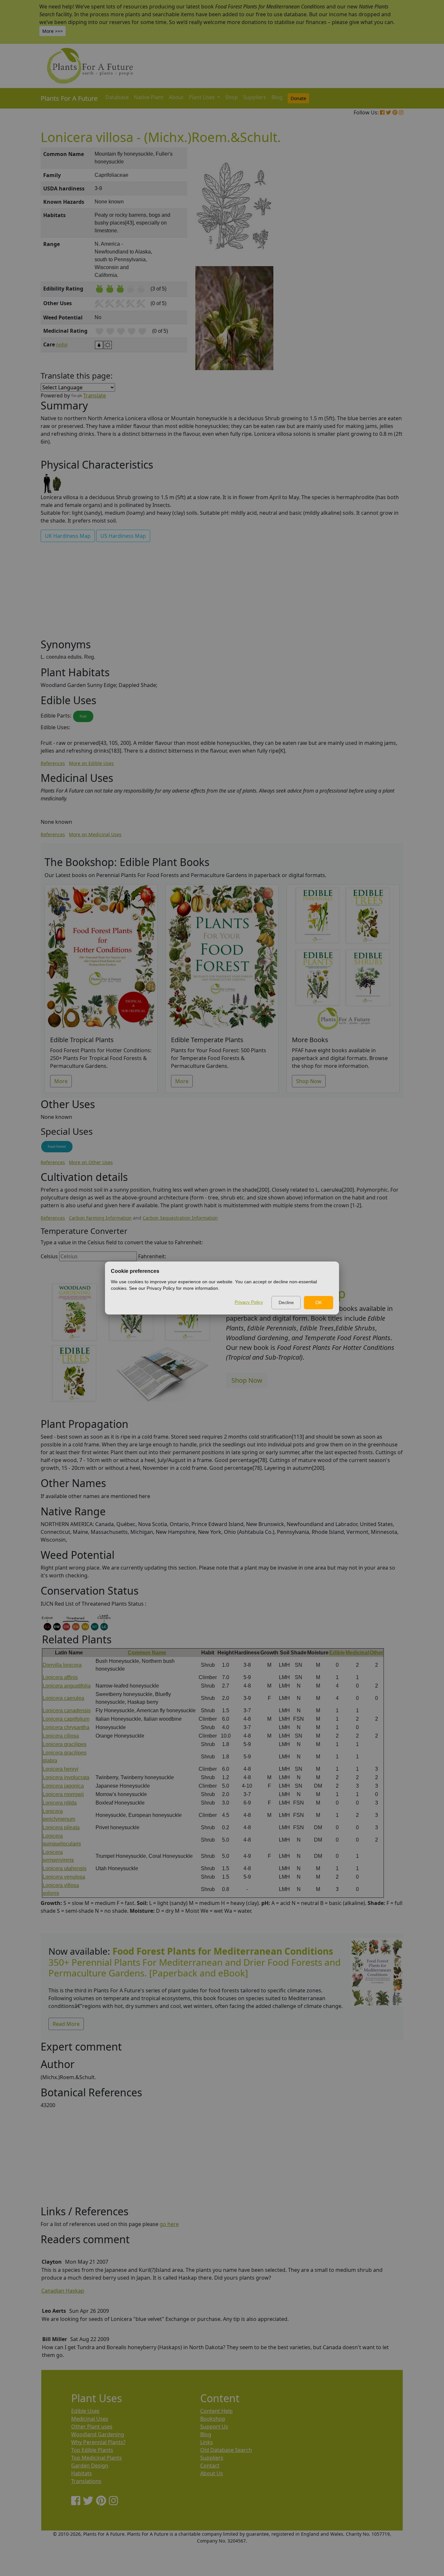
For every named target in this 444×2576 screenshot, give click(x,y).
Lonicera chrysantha (66, 1727)
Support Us (214, 2427)
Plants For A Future (69, 98)
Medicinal (357, 1653)
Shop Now (309, 1081)
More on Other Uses (91, 1162)
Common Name (147, 1653)
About (176, 97)
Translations (86, 2481)
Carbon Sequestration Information (180, 1218)
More (61, 1081)
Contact (210, 2466)
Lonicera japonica (63, 1786)
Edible (337, 1653)
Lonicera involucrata (66, 1777)
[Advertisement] (376, 258)
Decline (286, 1302)
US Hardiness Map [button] (123, 536)
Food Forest (57, 1146)
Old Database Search (226, 2450)
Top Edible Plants (92, 2450)
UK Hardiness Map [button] (68, 536)
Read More (66, 2024)
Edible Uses (85, 2411)
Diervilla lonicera (62, 1665)
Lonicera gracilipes (65, 1744)
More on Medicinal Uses (95, 834)
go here (169, 2224)
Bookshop (213, 2419)
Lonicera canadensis (67, 1710)
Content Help (216, 2411)
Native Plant (149, 97)
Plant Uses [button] (202, 97)
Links (207, 2442)
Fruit (83, 716)
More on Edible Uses (91, 763)
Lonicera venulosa (64, 1877)
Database (117, 97)
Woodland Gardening (98, 2434)
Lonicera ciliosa (61, 1736)
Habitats (82, 2473)
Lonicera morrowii (63, 1794)
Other (376, 1653)
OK (319, 1302)
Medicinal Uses (90, 2419)
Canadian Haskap (63, 2291)
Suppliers (255, 97)
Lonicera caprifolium (66, 1719)
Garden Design (90, 2466)
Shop (232, 97)
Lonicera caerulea (63, 1698)
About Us (212, 2473)
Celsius (49, 1256)
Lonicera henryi (60, 1769)
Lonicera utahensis (65, 1868)
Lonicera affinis (60, 1677)
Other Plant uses (92, 2427)
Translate (95, 395)
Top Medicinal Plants (97, 2458)
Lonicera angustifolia (67, 1686)
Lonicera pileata (61, 1827)
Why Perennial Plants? (98, 2442)
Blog (277, 97)
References (53, 763)
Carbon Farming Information (100, 1218)
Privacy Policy (249, 1302)
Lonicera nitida (60, 1803)
